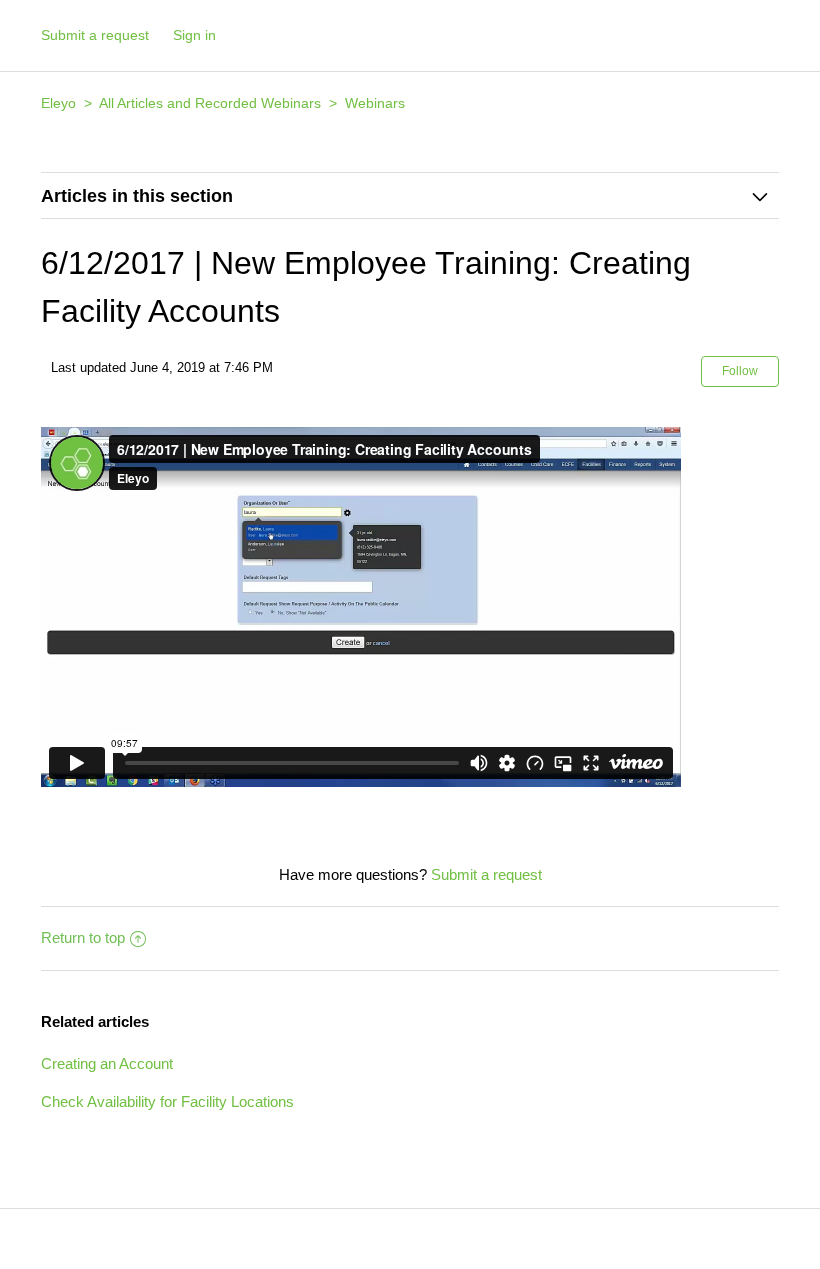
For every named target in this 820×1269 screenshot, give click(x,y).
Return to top (83, 937)
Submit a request (95, 35)
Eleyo (58, 103)
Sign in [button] (194, 35)
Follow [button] (740, 371)
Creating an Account (107, 1063)
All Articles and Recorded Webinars (210, 103)
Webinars (375, 103)
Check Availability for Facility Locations (167, 1101)
